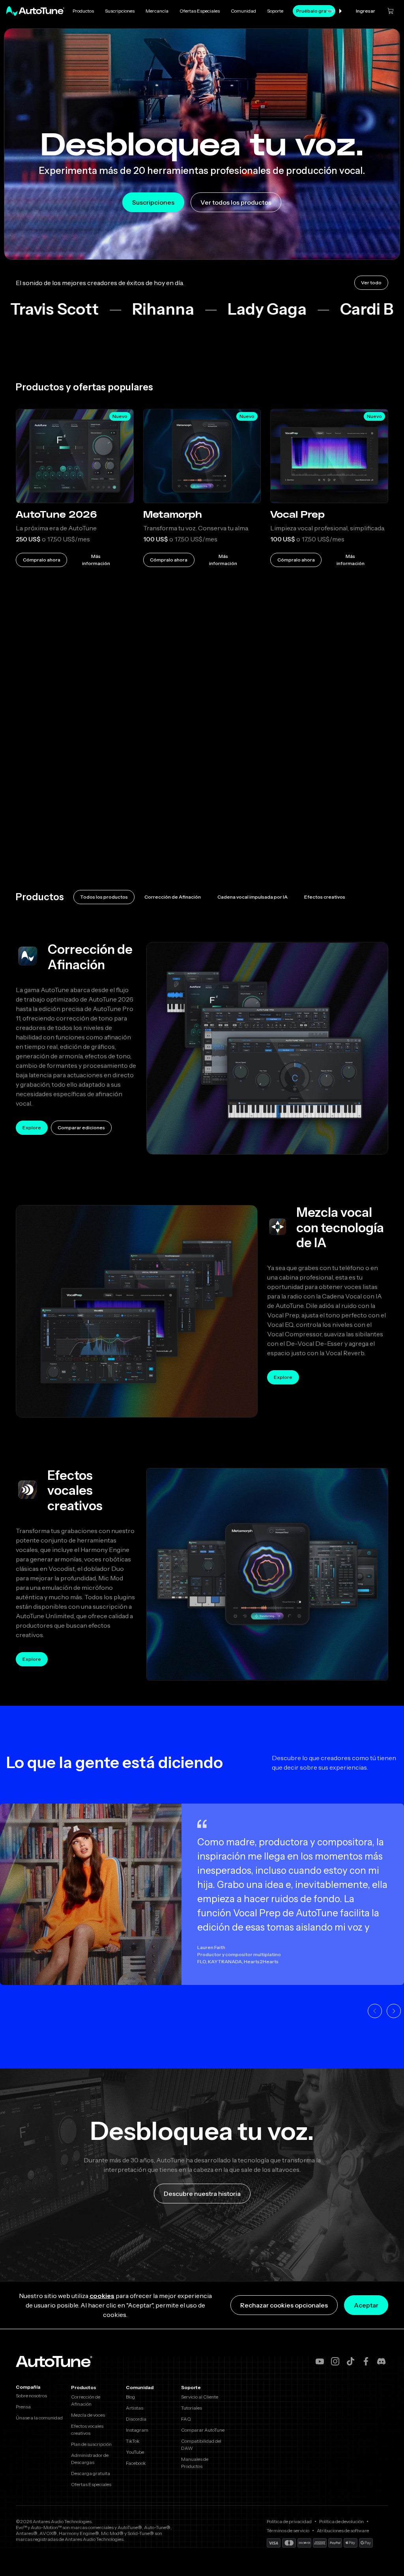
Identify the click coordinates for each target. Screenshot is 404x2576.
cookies (102, 2296)
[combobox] (335, 11)
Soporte (275, 11)
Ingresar (366, 11)
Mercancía (157, 11)
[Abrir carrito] (391, 11)
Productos (83, 11)
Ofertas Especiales (200, 11)
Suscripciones (120, 11)
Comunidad (243, 11)
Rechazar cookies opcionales (284, 2305)
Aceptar (366, 2305)
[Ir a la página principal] (35, 11)
